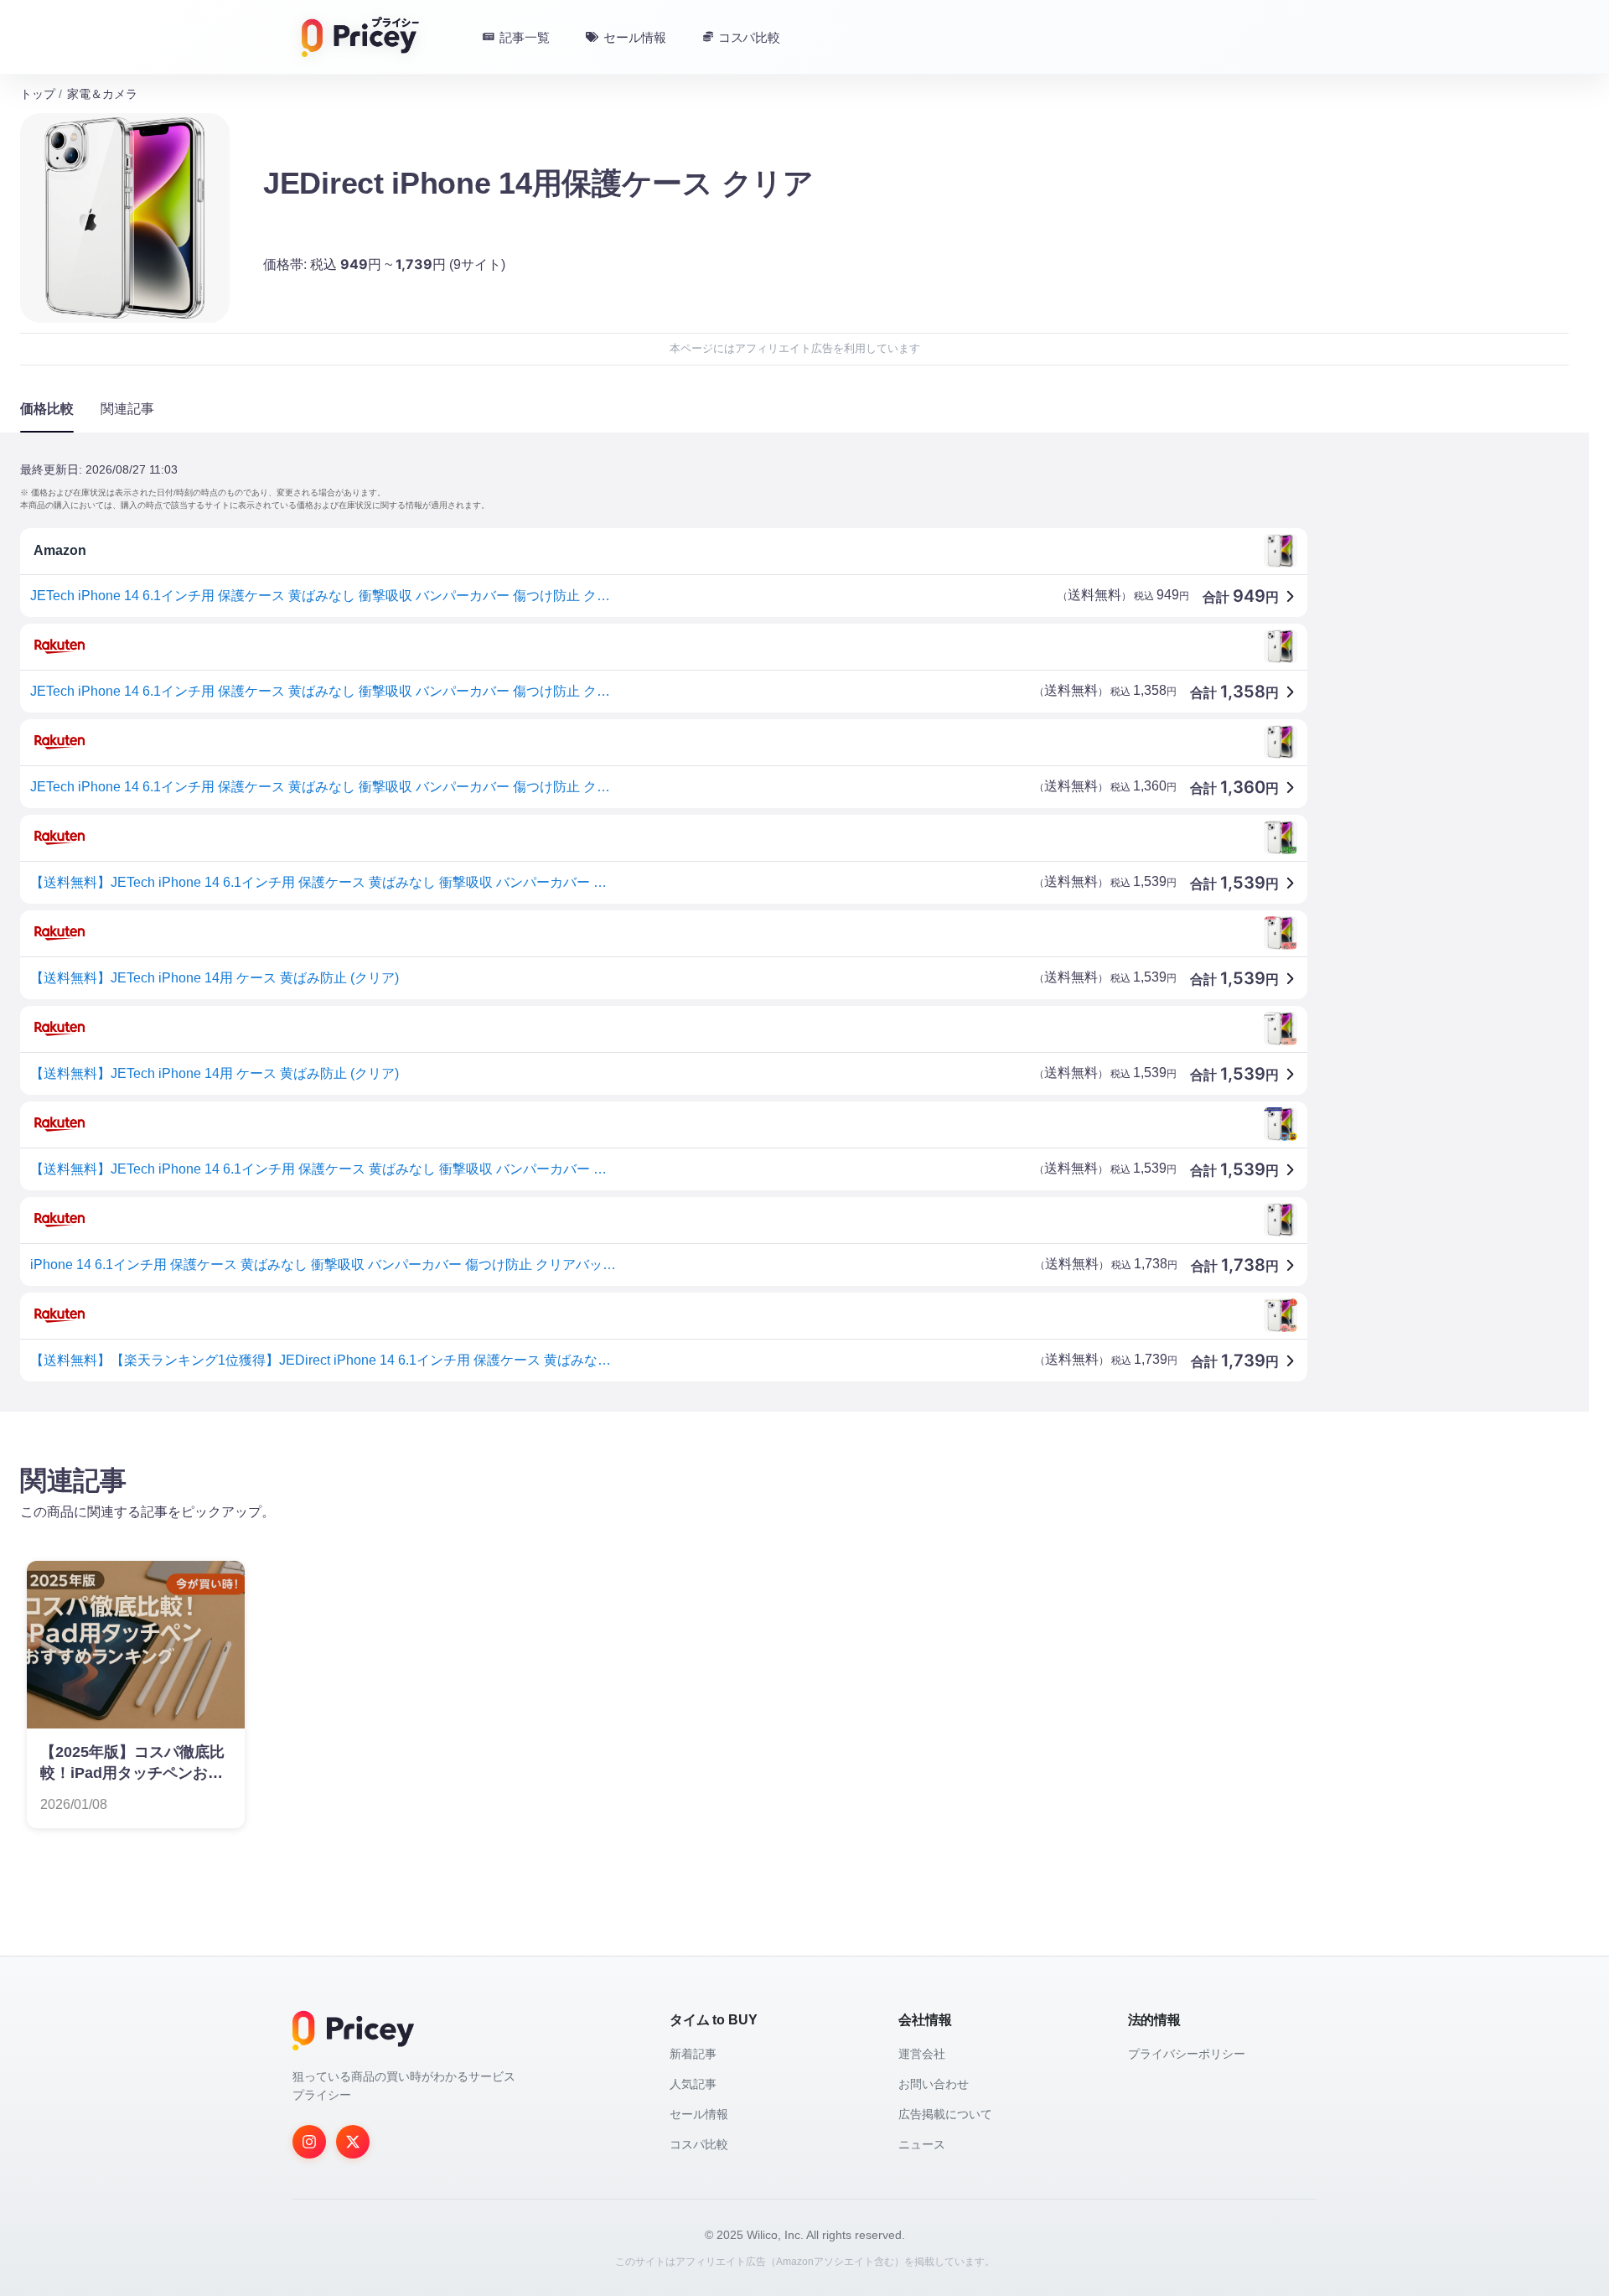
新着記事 (693, 2054)
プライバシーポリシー (1187, 2054)
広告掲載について (945, 2114)
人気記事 (693, 2084)
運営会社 (922, 2054)
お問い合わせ (934, 2084)
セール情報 (699, 2114)
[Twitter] (353, 2142)
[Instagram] (309, 2142)
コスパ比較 (699, 2144)
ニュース (922, 2144)
